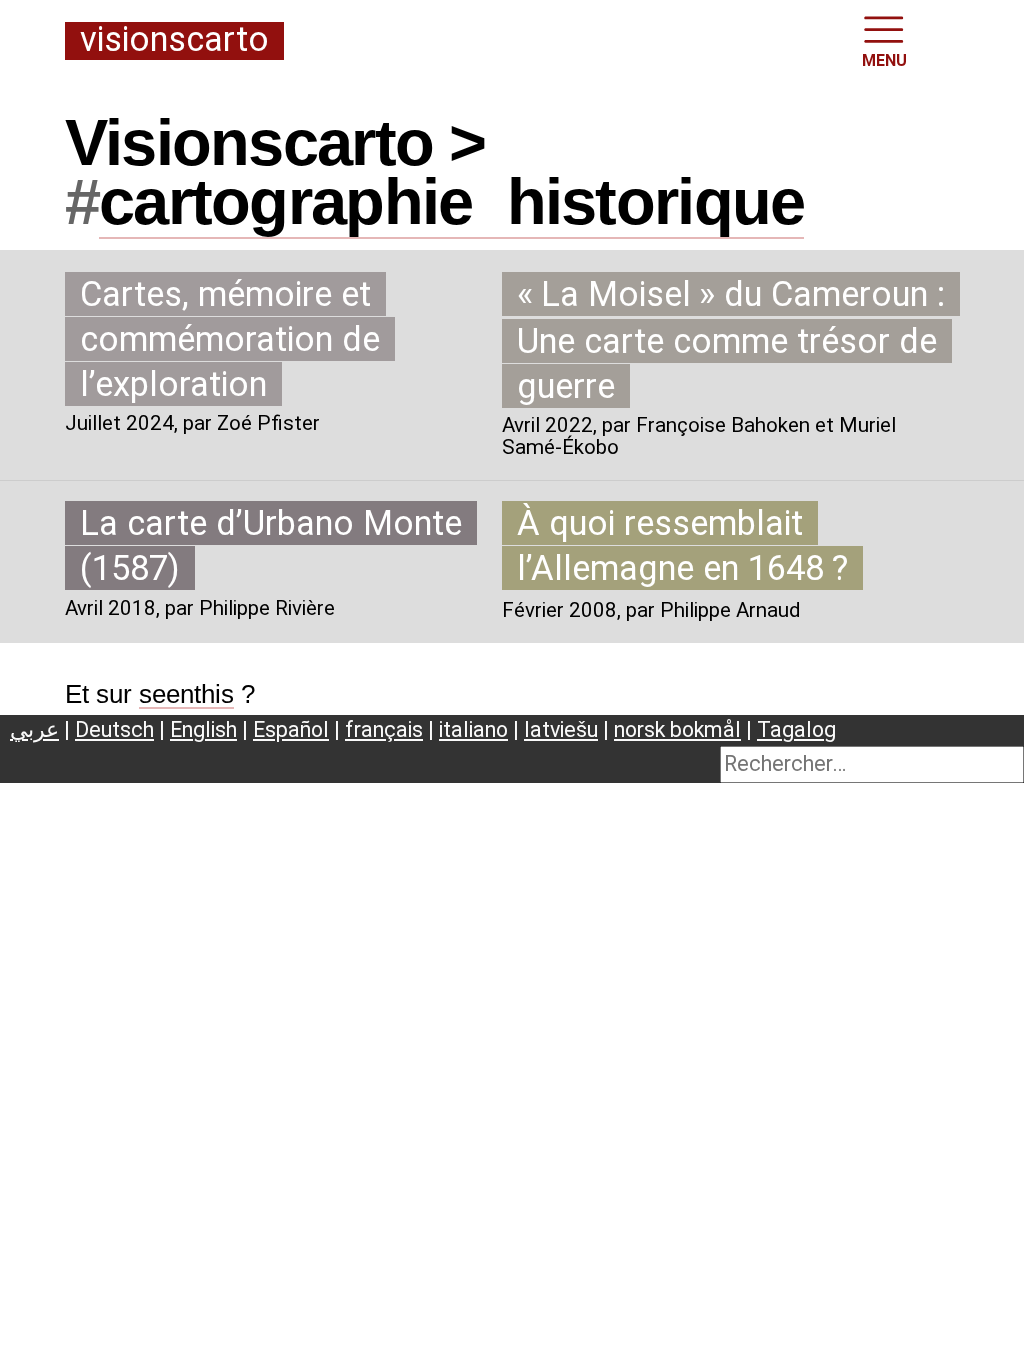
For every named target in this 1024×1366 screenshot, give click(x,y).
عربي (34, 729)
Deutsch (114, 729)
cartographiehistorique (451, 201)
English (203, 729)
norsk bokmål (677, 729)
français (384, 729)
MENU (884, 60)
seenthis (186, 694)
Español (291, 729)
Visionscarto (174, 40)
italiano (473, 729)
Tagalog (796, 729)
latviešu (561, 729)
